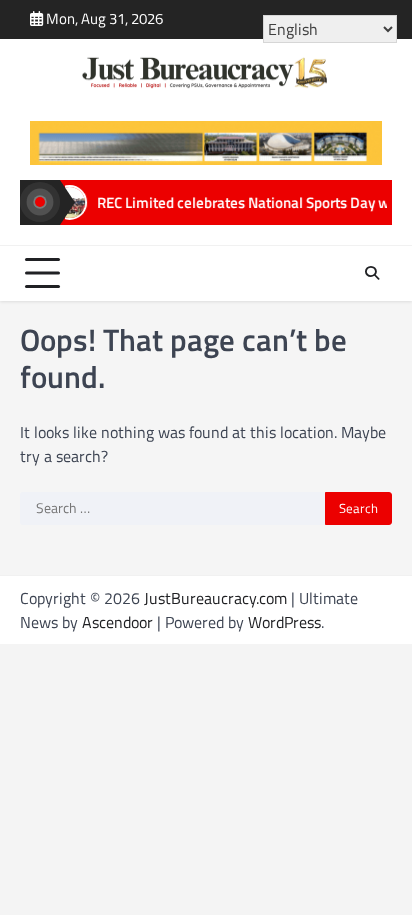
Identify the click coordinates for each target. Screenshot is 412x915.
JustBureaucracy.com (215, 598)
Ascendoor (117, 622)
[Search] (372, 273)
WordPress (284, 622)
